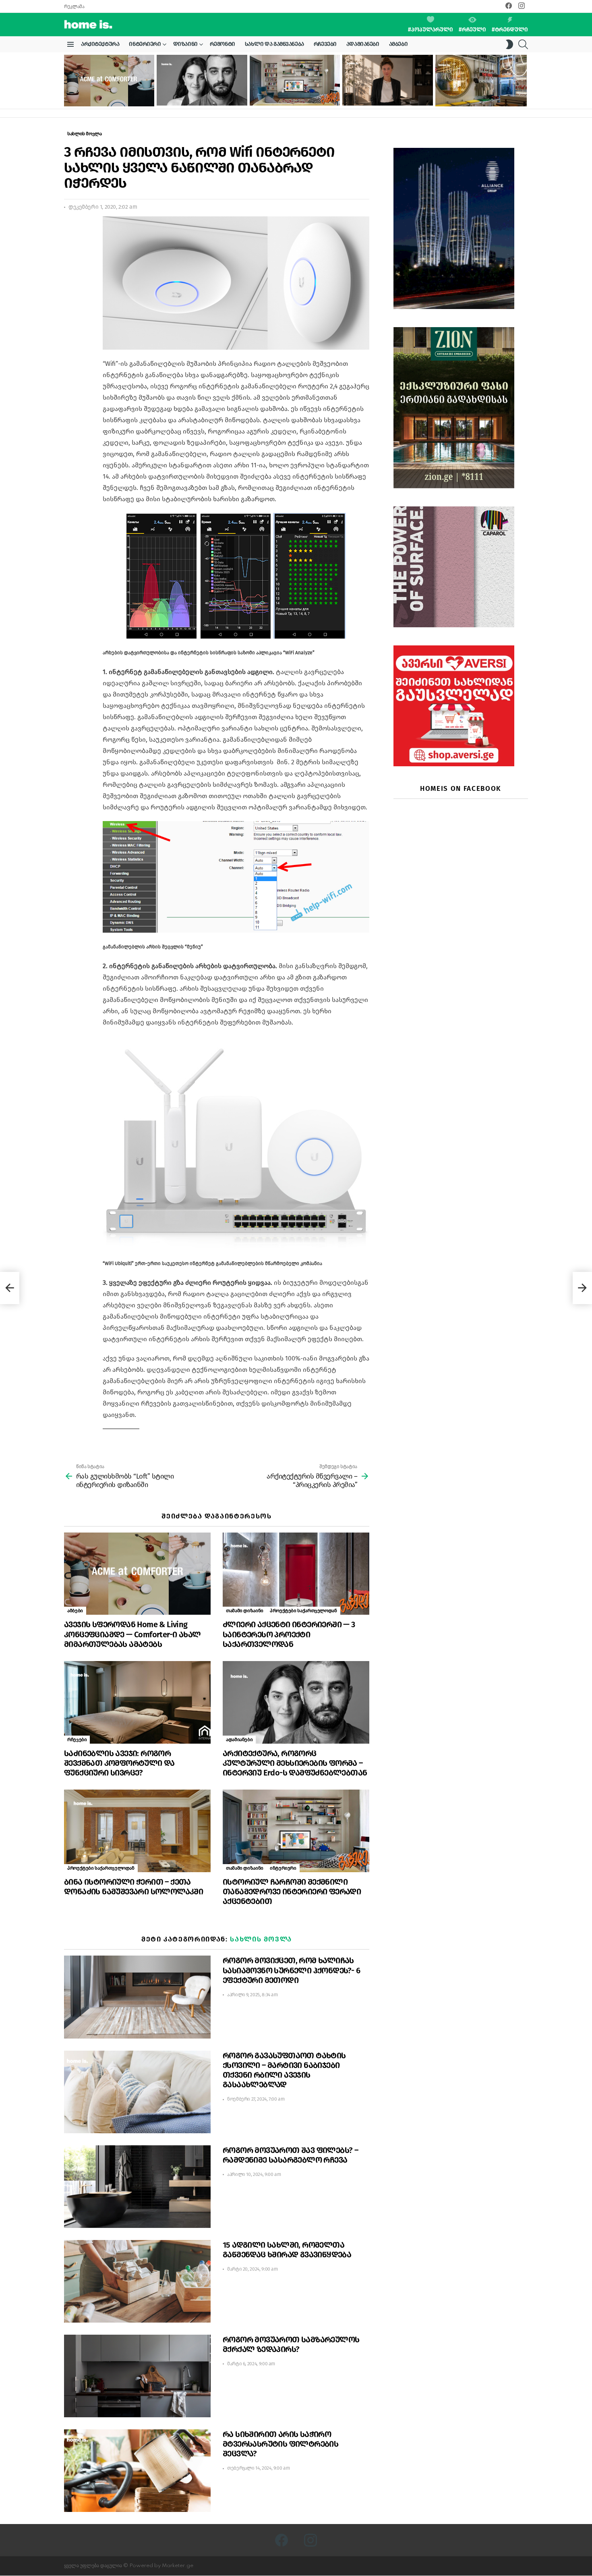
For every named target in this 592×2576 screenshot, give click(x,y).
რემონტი (223, 44)
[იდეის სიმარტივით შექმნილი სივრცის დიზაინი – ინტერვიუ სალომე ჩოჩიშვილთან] (387, 80)
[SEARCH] (523, 44)
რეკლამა (74, 6)
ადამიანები (363, 44)
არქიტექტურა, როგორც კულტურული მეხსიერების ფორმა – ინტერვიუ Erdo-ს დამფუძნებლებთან (201, 92)
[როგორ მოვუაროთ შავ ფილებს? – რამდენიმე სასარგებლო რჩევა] (137, 2187)
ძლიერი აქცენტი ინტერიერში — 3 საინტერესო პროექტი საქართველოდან (289, 1634)
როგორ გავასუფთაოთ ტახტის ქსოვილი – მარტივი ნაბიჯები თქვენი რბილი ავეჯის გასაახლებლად (284, 2070)
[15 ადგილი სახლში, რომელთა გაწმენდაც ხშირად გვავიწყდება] (137, 2281)
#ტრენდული (510, 30)
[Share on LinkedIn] (70, 244)
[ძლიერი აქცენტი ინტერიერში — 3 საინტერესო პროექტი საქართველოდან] (296, 1574)
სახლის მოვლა (261, 1939)
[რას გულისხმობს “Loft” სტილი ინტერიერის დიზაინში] (10, 1288)
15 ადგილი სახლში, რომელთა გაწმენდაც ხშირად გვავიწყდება (287, 2250)
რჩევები (325, 44)
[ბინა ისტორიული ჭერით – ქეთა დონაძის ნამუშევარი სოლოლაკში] (137, 1831)
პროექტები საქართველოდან (303, 1611)
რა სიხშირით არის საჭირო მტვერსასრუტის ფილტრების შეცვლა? (280, 2444)
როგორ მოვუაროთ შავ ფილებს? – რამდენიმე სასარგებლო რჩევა (290, 2155)
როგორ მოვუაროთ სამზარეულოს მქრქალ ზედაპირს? (291, 2344)
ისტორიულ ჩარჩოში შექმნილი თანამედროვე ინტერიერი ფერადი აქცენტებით (290, 92)
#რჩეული (472, 30)
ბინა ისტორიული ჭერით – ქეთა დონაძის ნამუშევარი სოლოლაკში (134, 1887)
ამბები (398, 44)
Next (524, 81)
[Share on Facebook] (70, 229)
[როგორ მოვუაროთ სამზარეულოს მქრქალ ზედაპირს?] (137, 2376)
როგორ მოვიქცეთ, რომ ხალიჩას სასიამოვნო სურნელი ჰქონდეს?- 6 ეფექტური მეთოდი (291, 1970)
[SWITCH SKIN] (509, 44)
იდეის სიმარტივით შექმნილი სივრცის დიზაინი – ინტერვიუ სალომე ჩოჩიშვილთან (386, 92)
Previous (68, 81)
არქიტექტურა (100, 44)
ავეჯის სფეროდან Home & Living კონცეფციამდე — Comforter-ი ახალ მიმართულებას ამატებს (106, 93)
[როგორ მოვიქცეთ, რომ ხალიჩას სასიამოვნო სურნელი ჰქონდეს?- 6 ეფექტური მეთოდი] (137, 1997)
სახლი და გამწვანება (274, 44)
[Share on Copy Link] (70, 258)
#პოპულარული (431, 30)
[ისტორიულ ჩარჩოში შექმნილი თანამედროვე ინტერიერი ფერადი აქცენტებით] (295, 80)
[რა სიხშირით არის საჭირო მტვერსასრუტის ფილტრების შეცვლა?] (137, 2471)
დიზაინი (185, 44)
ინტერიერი (145, 44)
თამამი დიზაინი (245, 1611)
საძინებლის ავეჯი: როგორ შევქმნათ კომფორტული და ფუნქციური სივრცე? (119, 1763)
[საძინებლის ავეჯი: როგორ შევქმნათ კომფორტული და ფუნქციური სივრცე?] (137, 1702)
